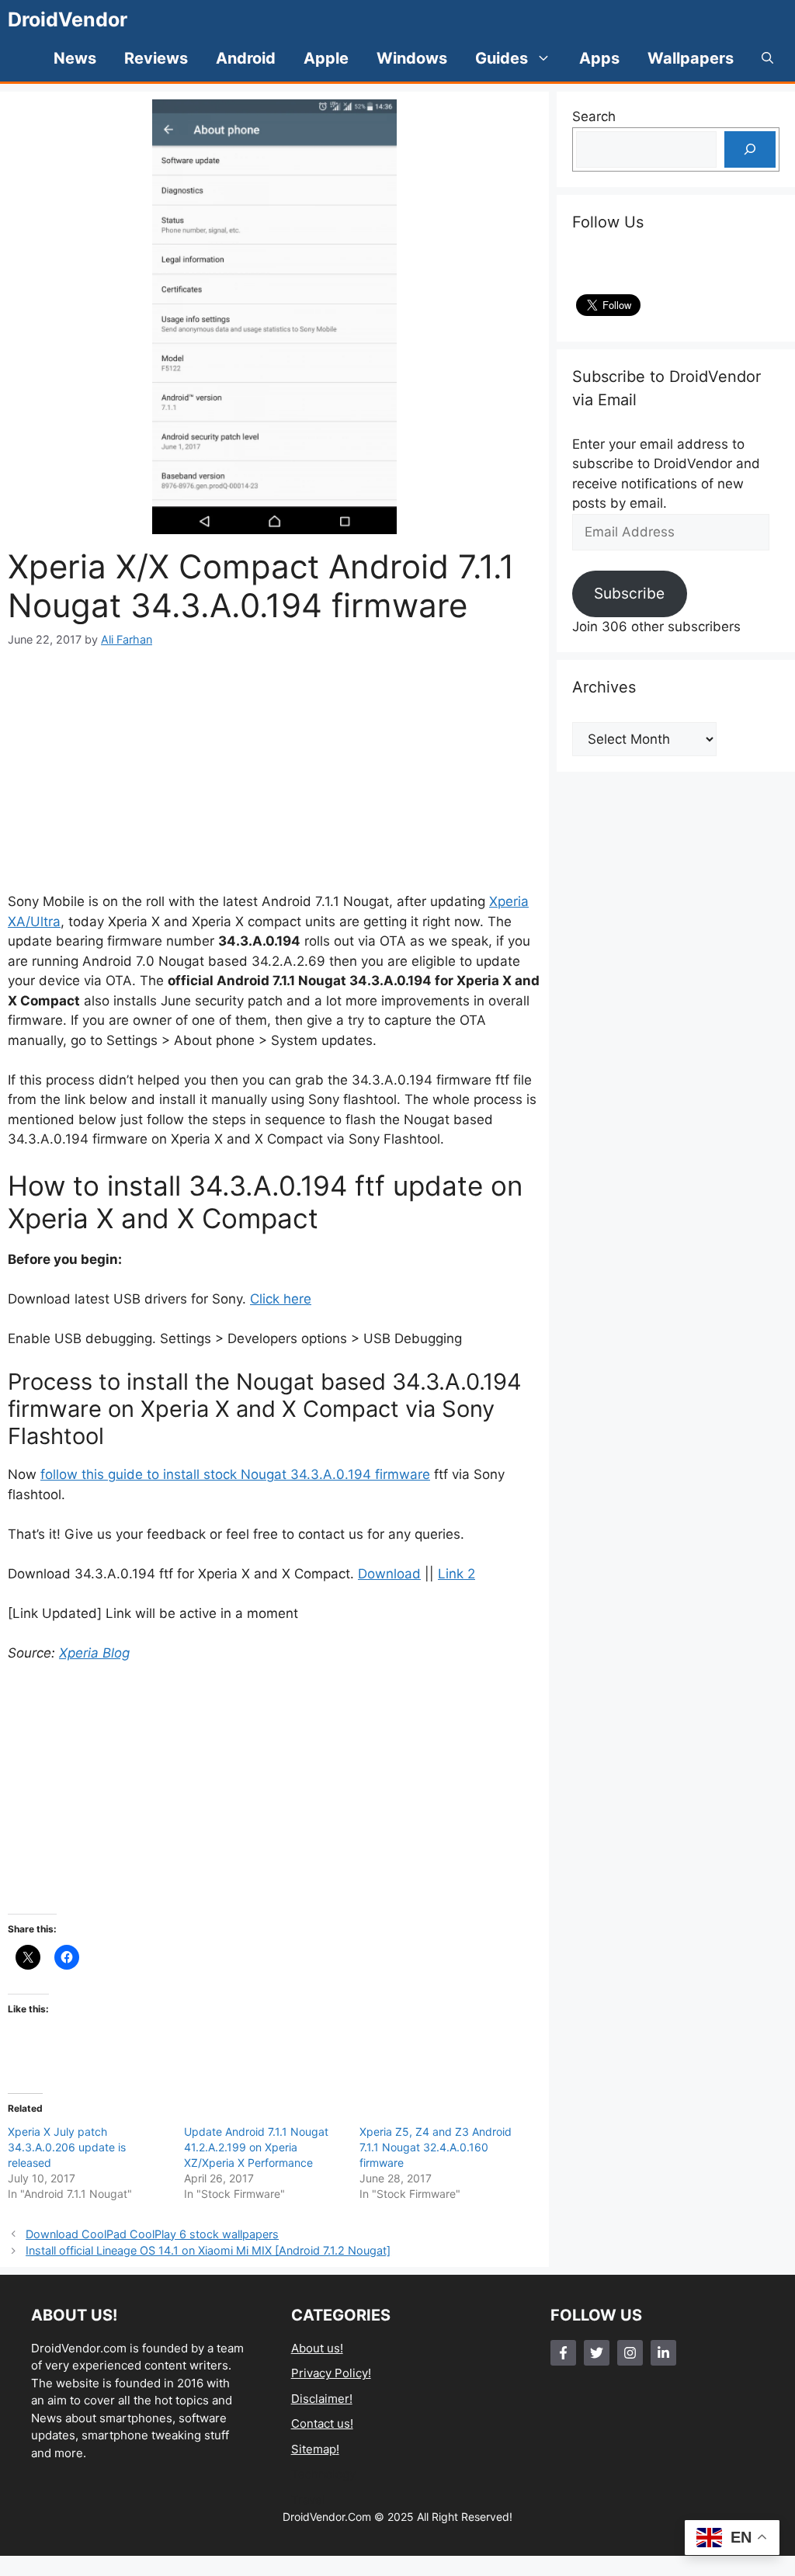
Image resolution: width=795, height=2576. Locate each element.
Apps (599, 58)
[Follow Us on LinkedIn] (663, 2353)
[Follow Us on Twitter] (597, 2353)
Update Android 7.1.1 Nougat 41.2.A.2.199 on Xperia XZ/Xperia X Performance (256, 2147)
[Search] (750, 150)
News (75, 58)
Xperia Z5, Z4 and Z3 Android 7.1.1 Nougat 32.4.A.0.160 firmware (436, 2147)
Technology (323, 2474)
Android (246, 58)
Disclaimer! (322, 2399)
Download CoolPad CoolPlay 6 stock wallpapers (152, 2234)
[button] (767, 58)
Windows (412, 58)
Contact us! (322, 2423)
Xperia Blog (94, 1653)
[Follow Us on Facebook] (563, 2353)
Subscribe (629, 593)
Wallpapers (691, 58)
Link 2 (457, 1574)
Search (594, 116)
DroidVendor (68, 19)
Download (389, 1574)
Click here (281, 1299)
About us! (317, 2348)
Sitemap (314, 2449)
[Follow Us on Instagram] (630, 2353)
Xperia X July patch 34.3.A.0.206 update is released (67, 2147)
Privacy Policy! (331, 2373)
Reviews (156, 58)
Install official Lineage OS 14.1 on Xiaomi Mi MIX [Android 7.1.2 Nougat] (208, 2250)
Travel (308, 2500)
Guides (502, 58)
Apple (326, 58)
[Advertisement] (274, 770)
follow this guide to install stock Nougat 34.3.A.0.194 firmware (235, 1474)
